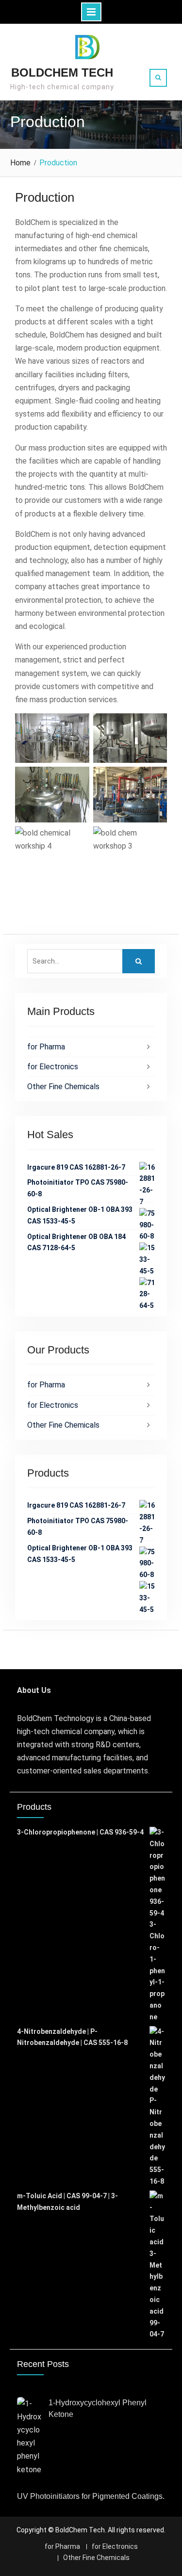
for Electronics (53, 1067)
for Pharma (46, 1047)
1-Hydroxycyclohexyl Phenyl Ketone (98, 2408)
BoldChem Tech (62, 72)
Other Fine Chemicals (63, 1087)
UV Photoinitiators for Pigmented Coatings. (91, 2496)
